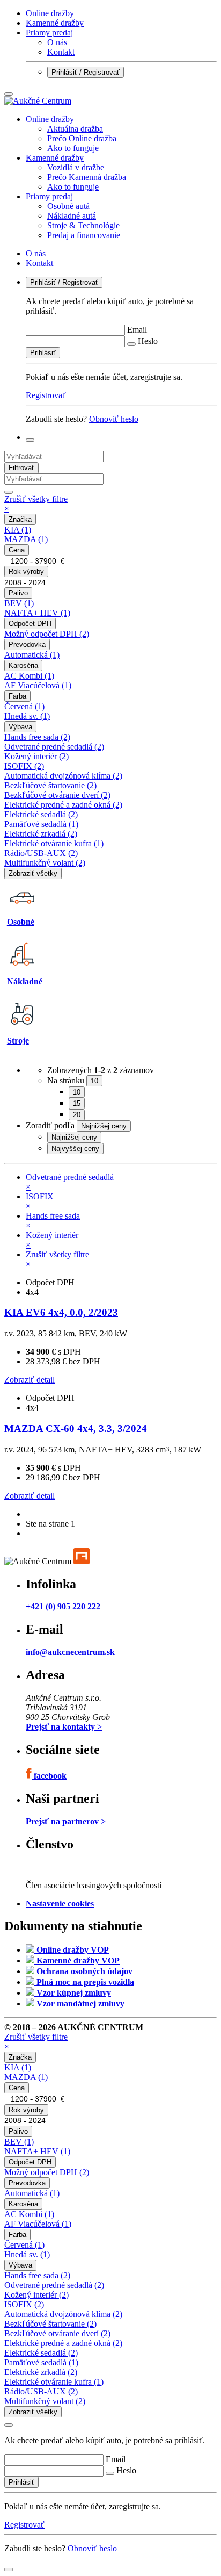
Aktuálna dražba (75, 129)
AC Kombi (29, 676)
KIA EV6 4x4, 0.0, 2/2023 (61, 1312)
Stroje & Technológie (83, 225)
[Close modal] (9, 2425)
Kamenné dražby (55, 23)
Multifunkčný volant (45, 863)
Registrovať (46, 395)
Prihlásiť (43, 353)
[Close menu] (9, 94)
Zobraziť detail (30, 1380)
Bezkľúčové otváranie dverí (57, 795)
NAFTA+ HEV (37, 613)
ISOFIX (24, 766)
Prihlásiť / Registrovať (86, 72)
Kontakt (61, 52)
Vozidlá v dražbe (76, 167)
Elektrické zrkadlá (41, 834)
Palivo (18, 593)
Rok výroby (26, 571)
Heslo (148, 341)
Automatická (32, 655)
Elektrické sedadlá (41, 814)
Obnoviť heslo (114, 419)
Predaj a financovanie (84, 235)
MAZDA (26, 539)
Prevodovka (27, 645)
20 (77, 1115)
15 (77, 1103)
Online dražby (50, 13)
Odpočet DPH (30, 624)
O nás (57, 42)
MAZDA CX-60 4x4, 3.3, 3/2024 (76, 1429)
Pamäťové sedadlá (41, 824)
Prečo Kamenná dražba (87, 177)
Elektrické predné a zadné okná (63, 805)
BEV (19, 603)
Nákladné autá (72, 216)
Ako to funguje (73, 148)
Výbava (20, 727)
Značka (20, 519)
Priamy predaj (49, 33)
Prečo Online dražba (82, 138)
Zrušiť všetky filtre (36, 504)
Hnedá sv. (27, 716)
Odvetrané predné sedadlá (54, 747)
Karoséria (23, 665)
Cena (17, 550)
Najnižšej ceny (74, 1137)
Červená (24, 706)
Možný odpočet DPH (47, 634)
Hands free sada (37, 737)
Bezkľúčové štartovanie (50, 785)
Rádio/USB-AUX (41, 853)
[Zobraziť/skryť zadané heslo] (131, 344)
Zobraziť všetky (33, 873)
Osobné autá (68, 206)
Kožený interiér (36, 756)
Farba (17, 696)
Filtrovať (21, 468)
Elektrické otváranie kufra (54, 843)
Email (137, 330)
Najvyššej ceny (75, 1149)
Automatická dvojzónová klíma (63, 776)
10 (77, 1092)
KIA (18, 530)
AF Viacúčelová (38, 685)
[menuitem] (121, 134)
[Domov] (38, 101)
